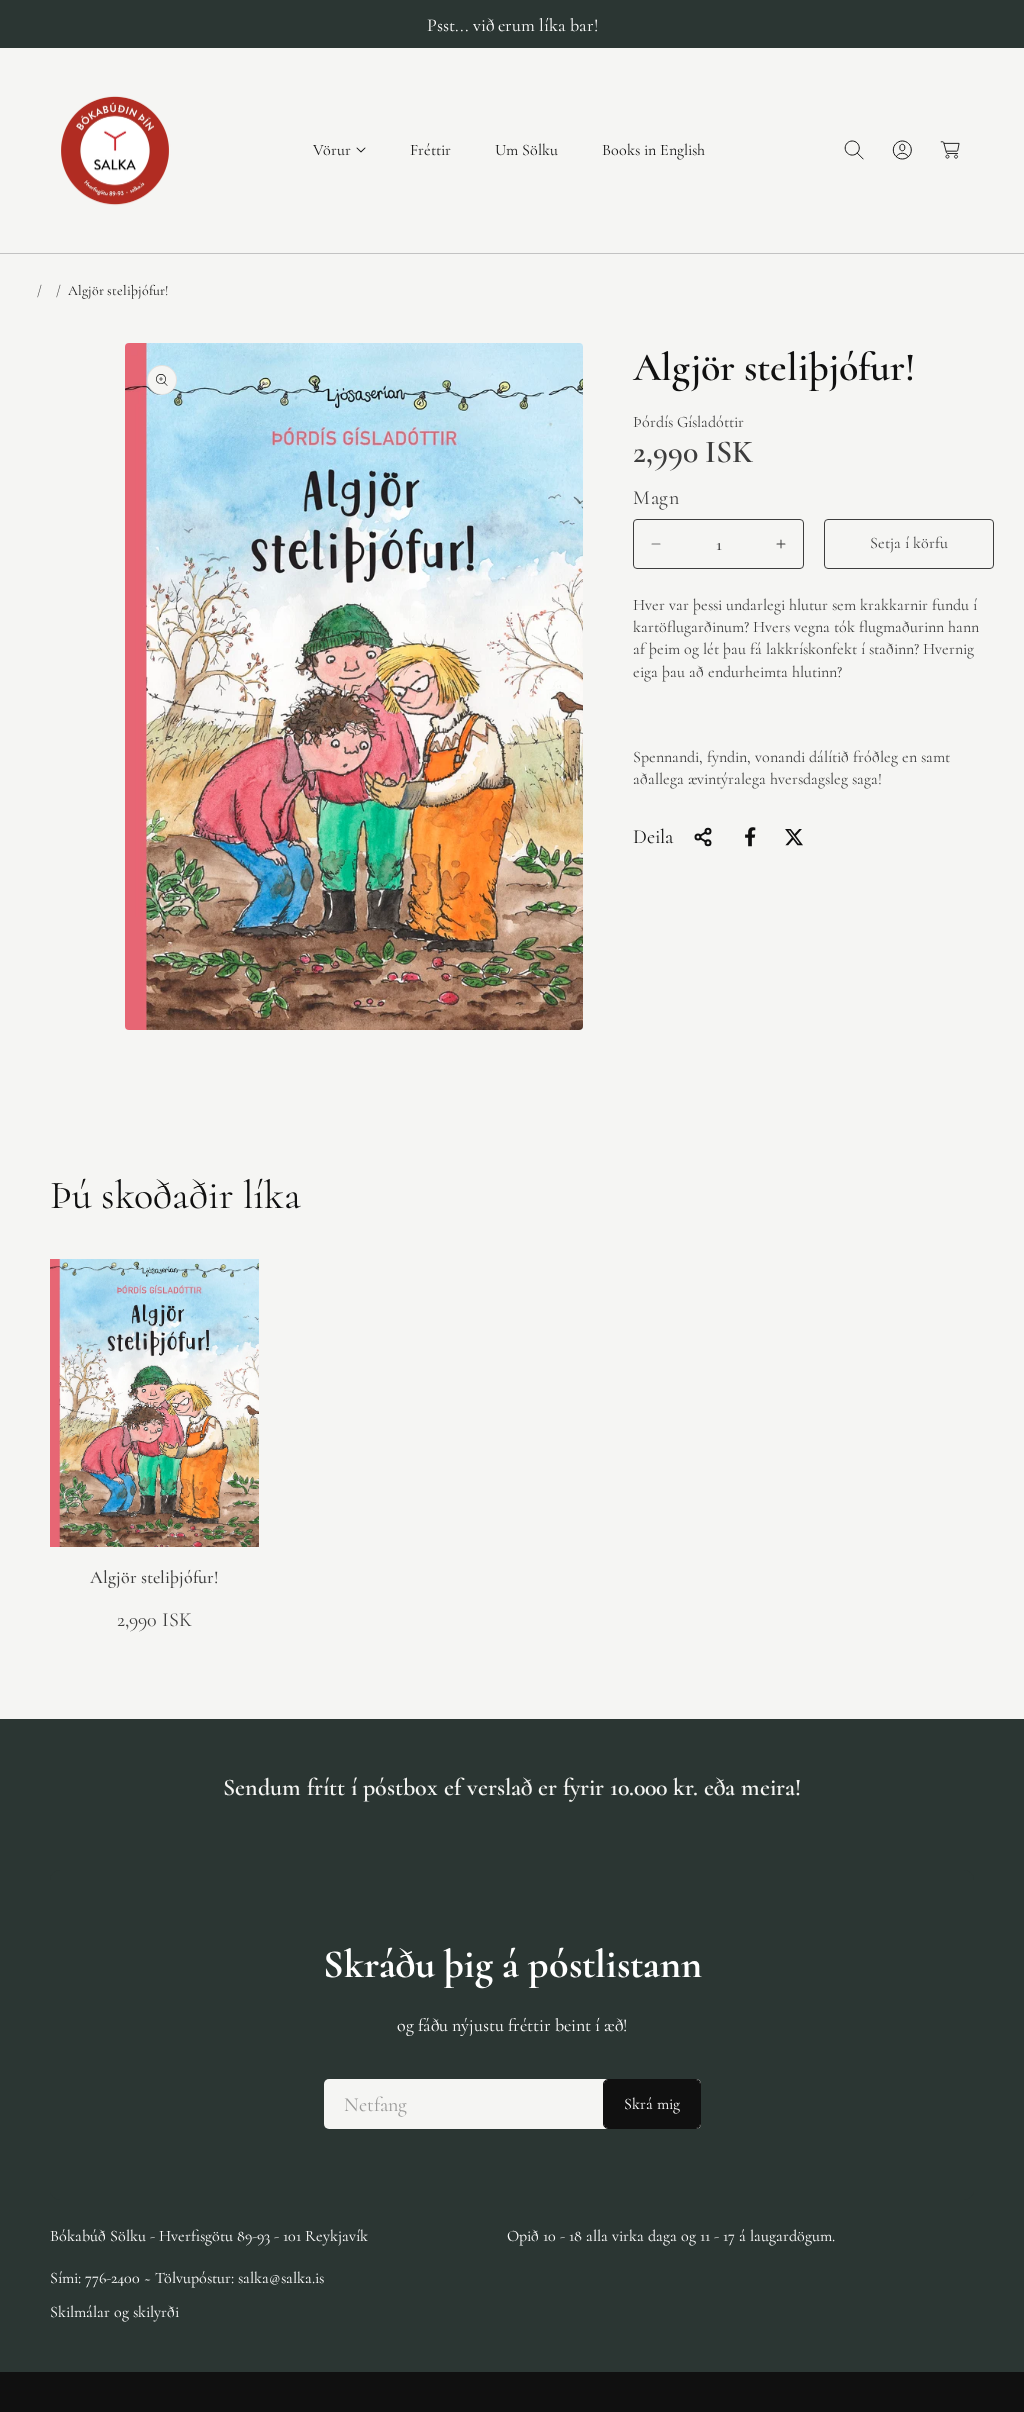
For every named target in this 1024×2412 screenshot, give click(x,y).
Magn (656, 498)
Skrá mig (652, 2104)
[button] (339, 150)
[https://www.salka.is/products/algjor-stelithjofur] (750, 837)
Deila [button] (653, 837)
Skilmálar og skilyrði (114, 2312)
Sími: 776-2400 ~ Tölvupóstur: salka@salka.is (187, 2278)
